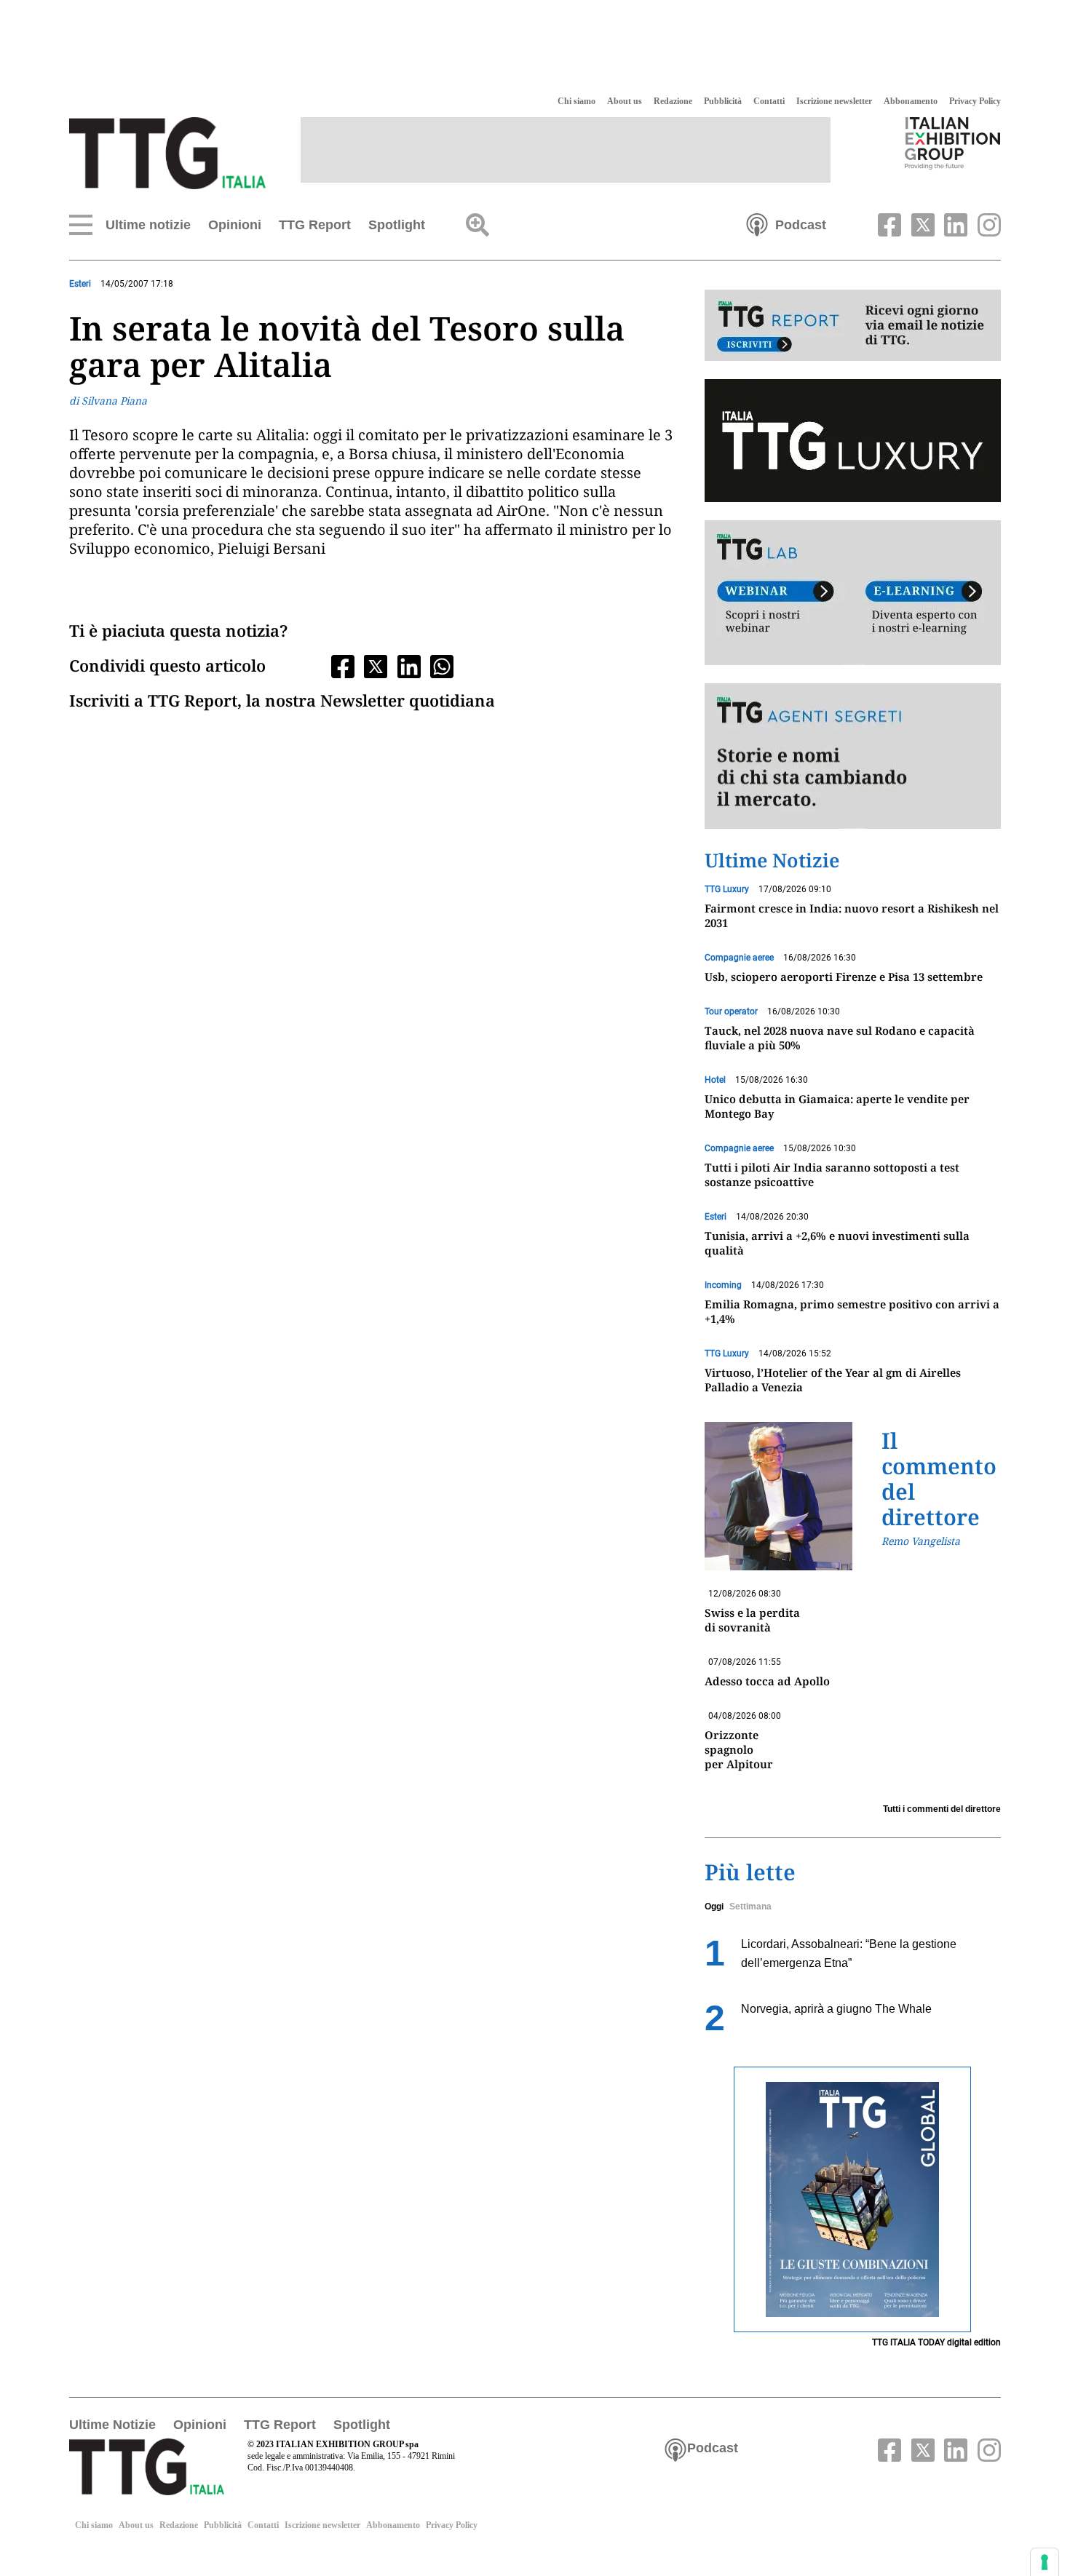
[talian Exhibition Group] (953, 143)
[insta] (986, 223)
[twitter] (921, 223)
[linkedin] (954, 223)
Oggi (714, 1907)
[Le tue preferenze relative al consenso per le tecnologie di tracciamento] (1045, 2562)
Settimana (750, 1907)
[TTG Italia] (167, 152)
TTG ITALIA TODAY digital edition (936, 2342)
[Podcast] (757, 223)
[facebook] (888, 223)
